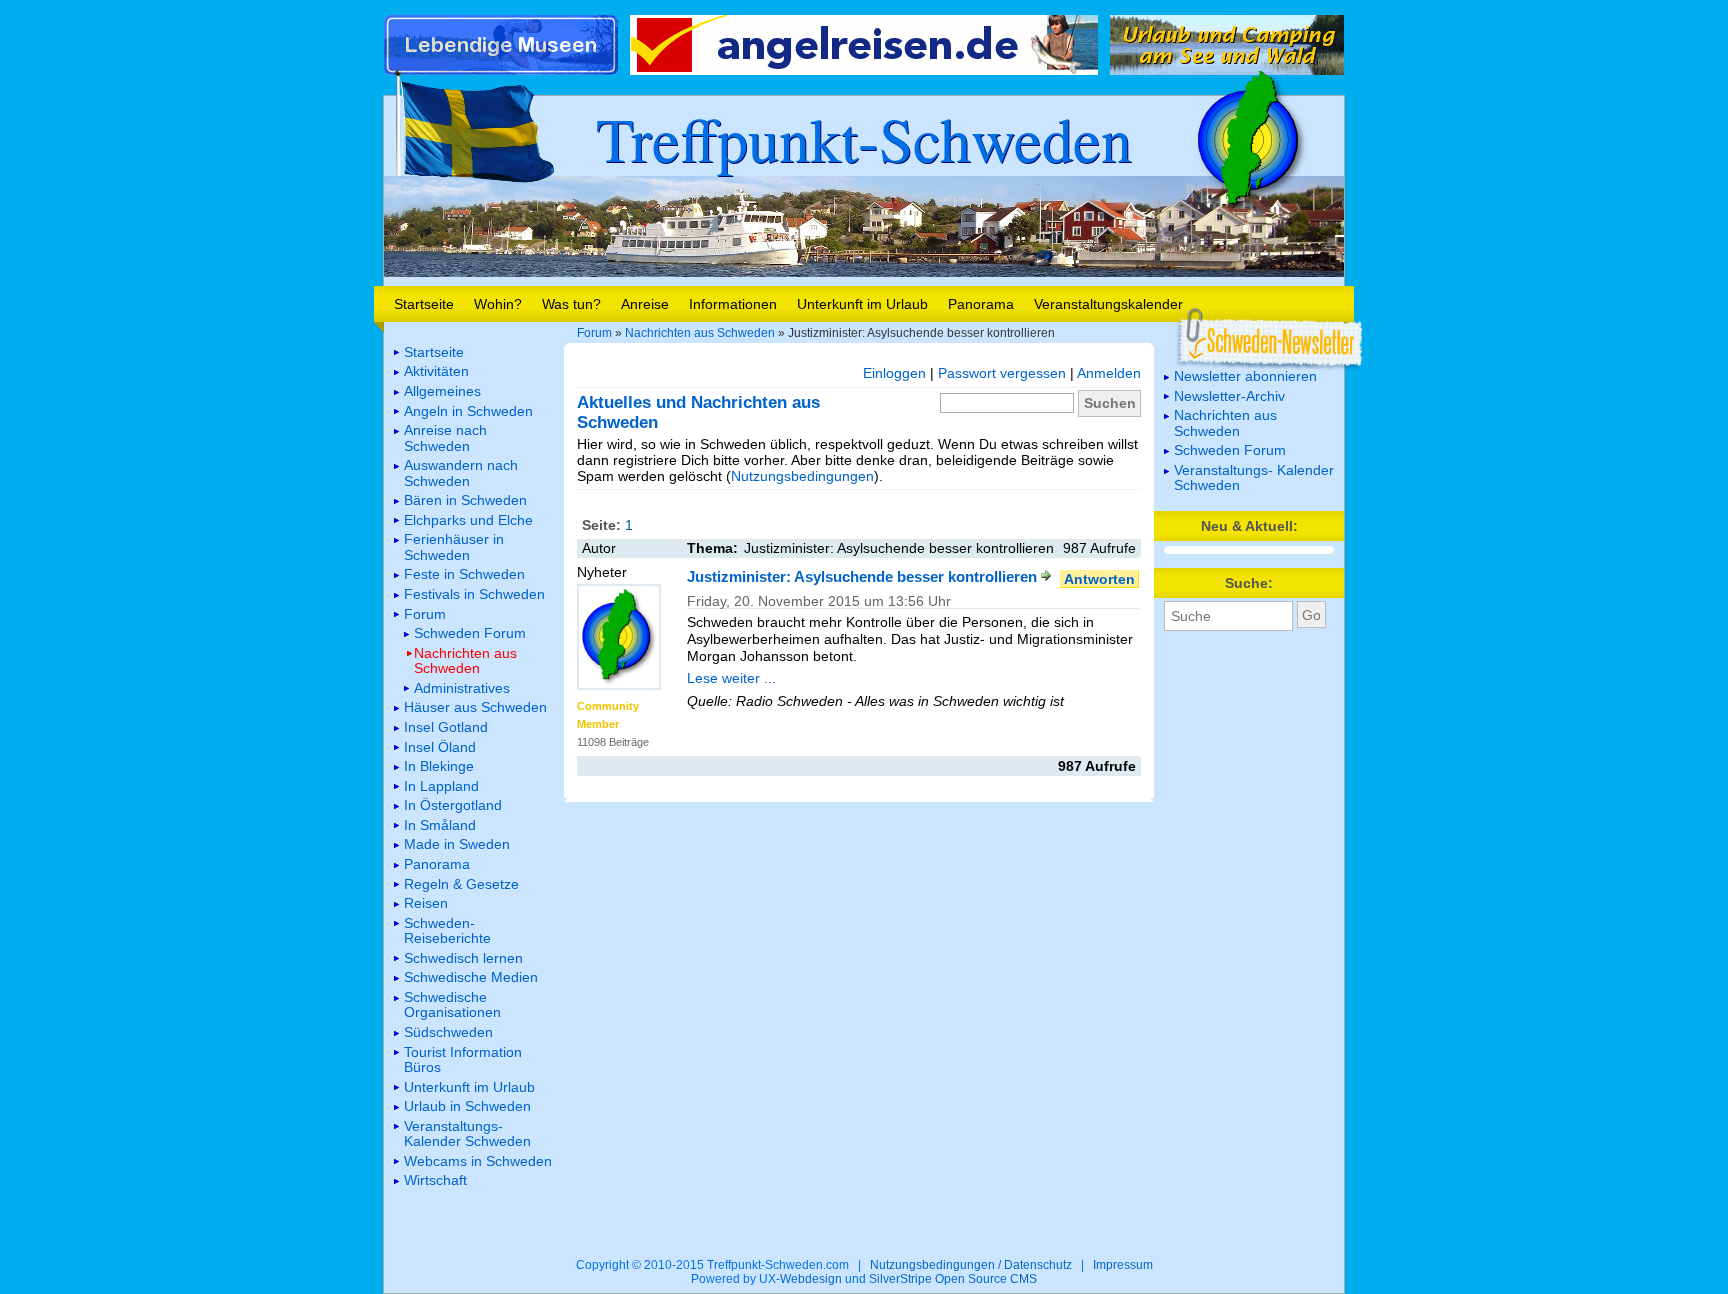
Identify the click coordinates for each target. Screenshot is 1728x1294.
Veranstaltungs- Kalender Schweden (1254, 477)
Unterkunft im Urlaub (862, 304)
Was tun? (571, 304)
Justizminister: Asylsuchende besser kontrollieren (864, 576)
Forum (594, 333)
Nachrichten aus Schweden (700, 333)
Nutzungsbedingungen (802, 476)
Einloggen (894, 373)
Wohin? (498, 304)
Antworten (1099, 579)
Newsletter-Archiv (1229, 396)
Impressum (1123, 1265)
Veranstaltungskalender (1108, 304)
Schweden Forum (1230, 450)
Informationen (733, 304)
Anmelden (1109, 373)
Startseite (424, 304)
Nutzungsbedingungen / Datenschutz (971, 1265)
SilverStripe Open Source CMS (953, 1279)
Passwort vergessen (1002, 373)
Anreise (645, 304)
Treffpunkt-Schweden (864, 138)
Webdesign (811, 1279)
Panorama (981, 304)
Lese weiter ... (731, 678)
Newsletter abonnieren (1245, 376)
